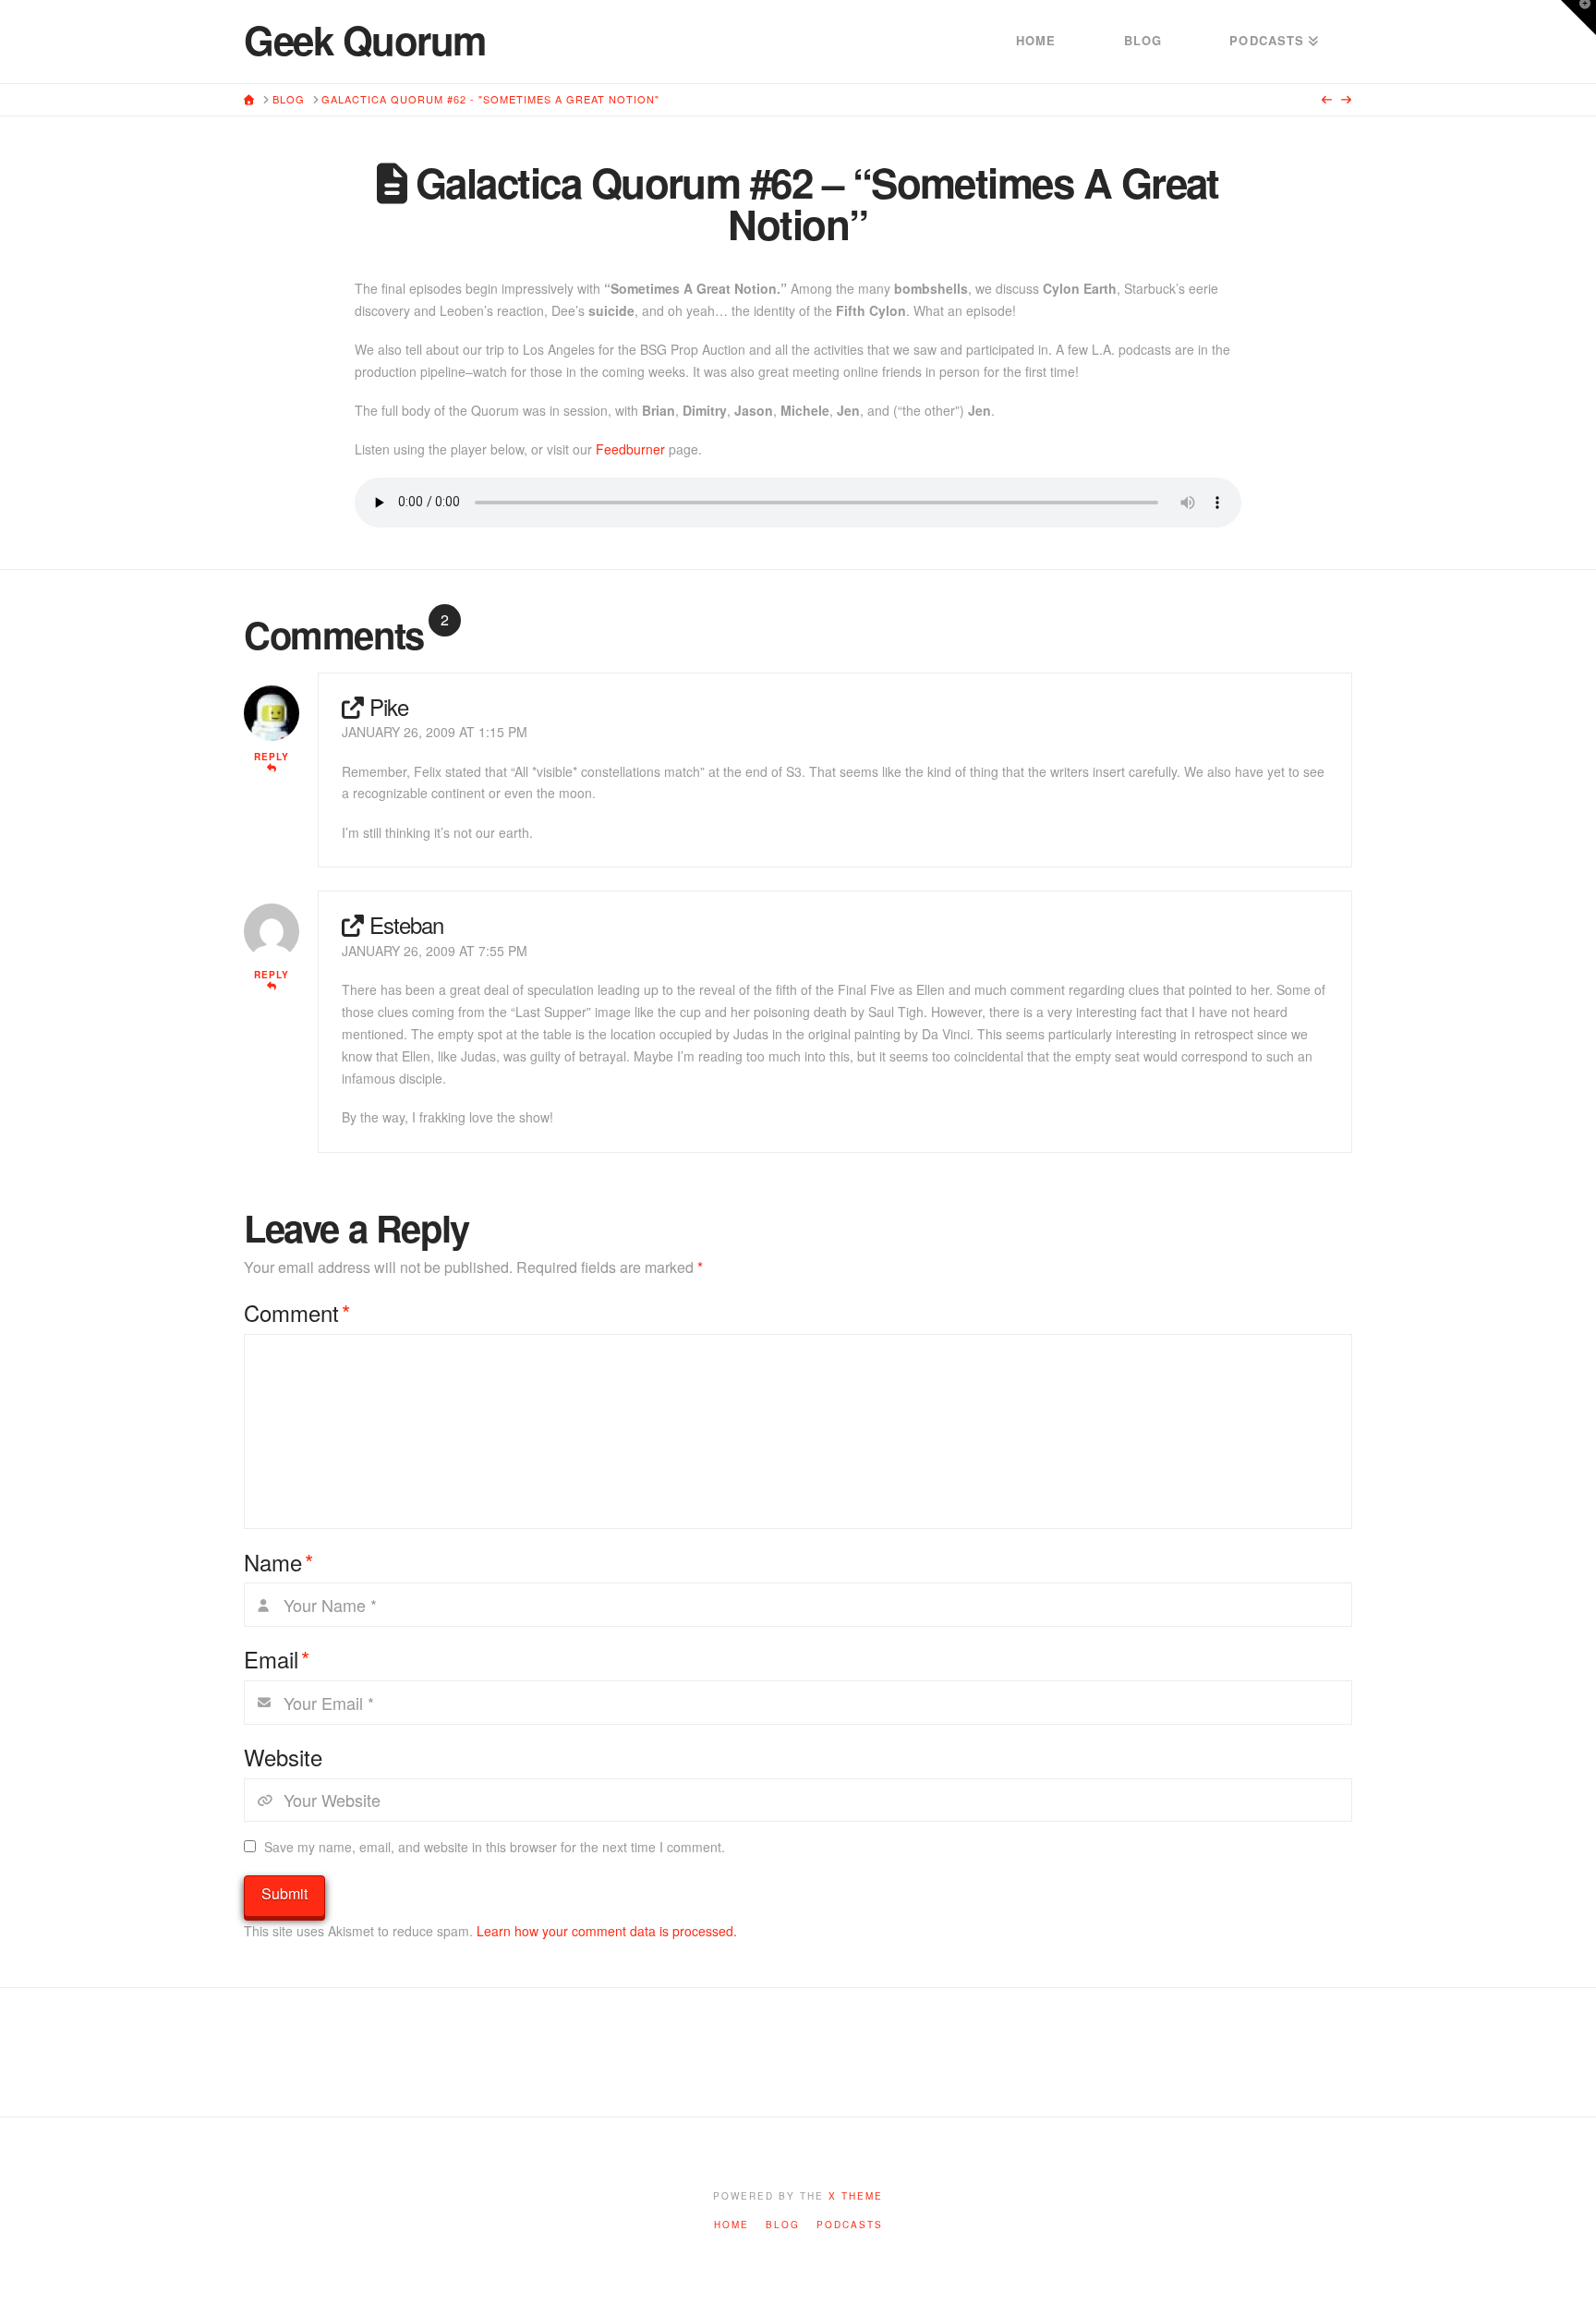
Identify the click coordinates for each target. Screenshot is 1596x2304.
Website (283, 1757)
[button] (1578, 18)
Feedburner (630, 449)
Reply (272, 757)
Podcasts (850, 2225)
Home (731, 2225)
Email (277, 1659)
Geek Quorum (365, 40)
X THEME (856, 2196)
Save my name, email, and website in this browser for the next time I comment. (495, 1847)
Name (278, 1562)
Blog (783, 2225)
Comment (297, 1313)
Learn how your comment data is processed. (607, 1931)
